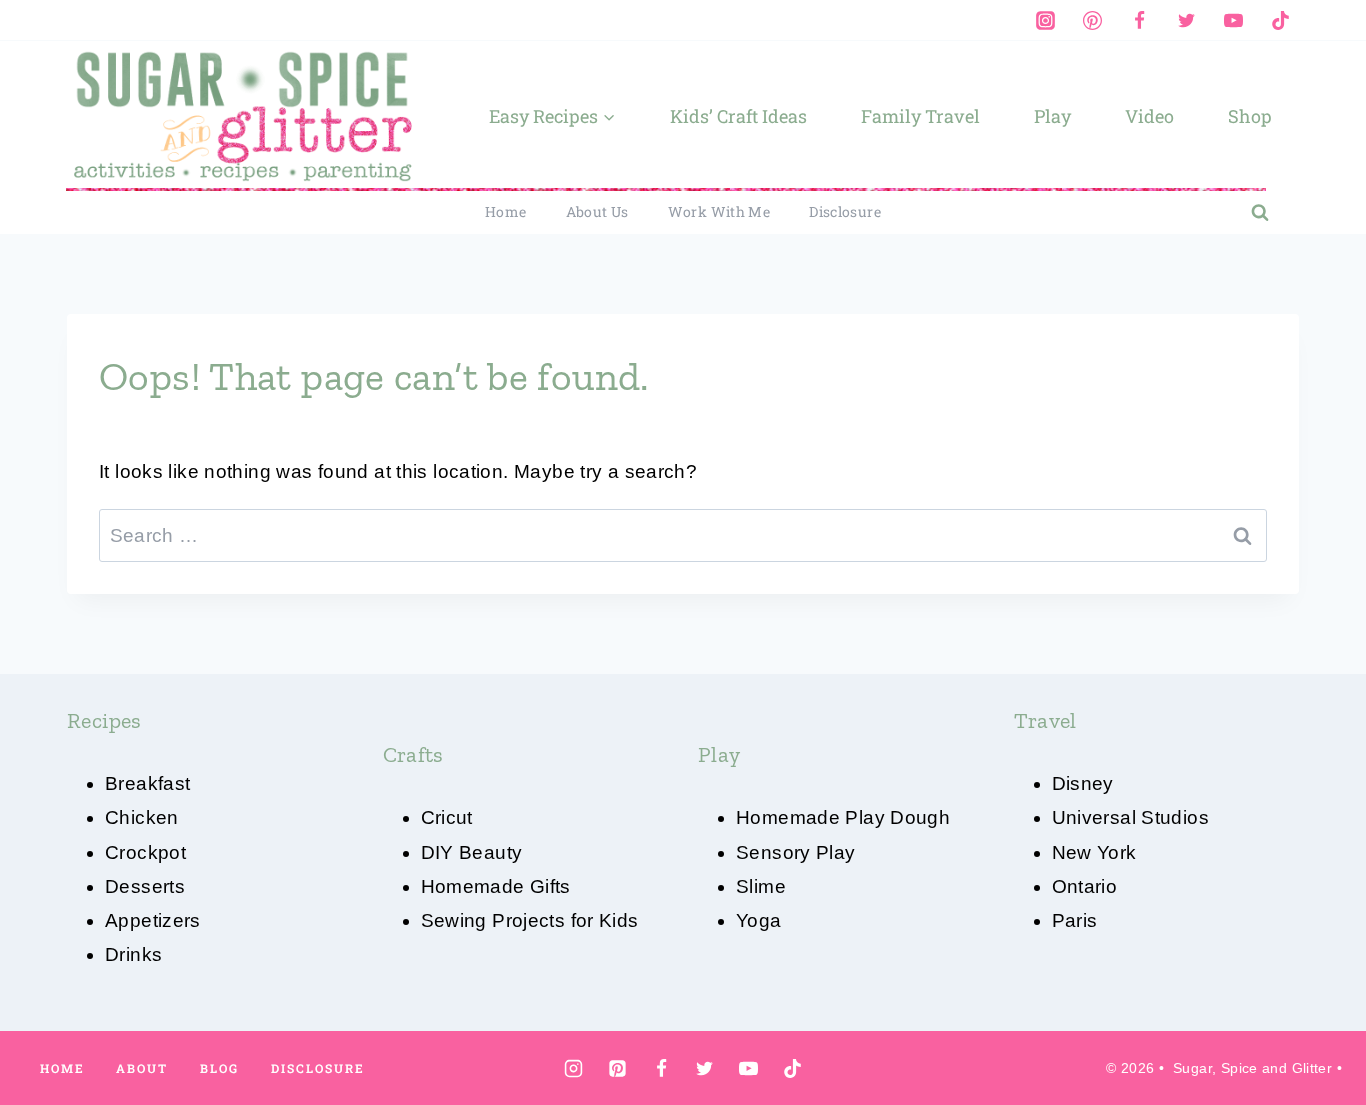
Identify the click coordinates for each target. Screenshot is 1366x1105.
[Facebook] (1139, 20)
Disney (1083, 783)
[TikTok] (1280, 20)
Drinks (133, 954)
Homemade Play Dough (843, 817)
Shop (1250, 116)
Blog (219, 1068)
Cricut (447, 817)
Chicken (142, 817)
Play (1052, 116)
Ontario (1085, 886)
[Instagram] (1045, 20)
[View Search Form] (1260, 213)
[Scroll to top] (1317, 1026)
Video (1149, 116)
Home (506, 211)
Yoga (759, 920)
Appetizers (153, 920)
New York (1094, 852)
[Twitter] (1186, 20)
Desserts (145, 886)
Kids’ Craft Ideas (738, 116)
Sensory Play (796, 852)
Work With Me (719, 211)
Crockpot (145, 852)
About (142, 1068)
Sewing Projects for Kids (530, 920)
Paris (1075, 920)
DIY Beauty (472, 852)
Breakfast (147, 783)
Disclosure (845, 211)
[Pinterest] (1092, 20)
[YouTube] (1233, 20)
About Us (597, 211)
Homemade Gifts (496, 886)
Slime (761, 886)
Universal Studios (1130, 817)
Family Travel (920, 116)
